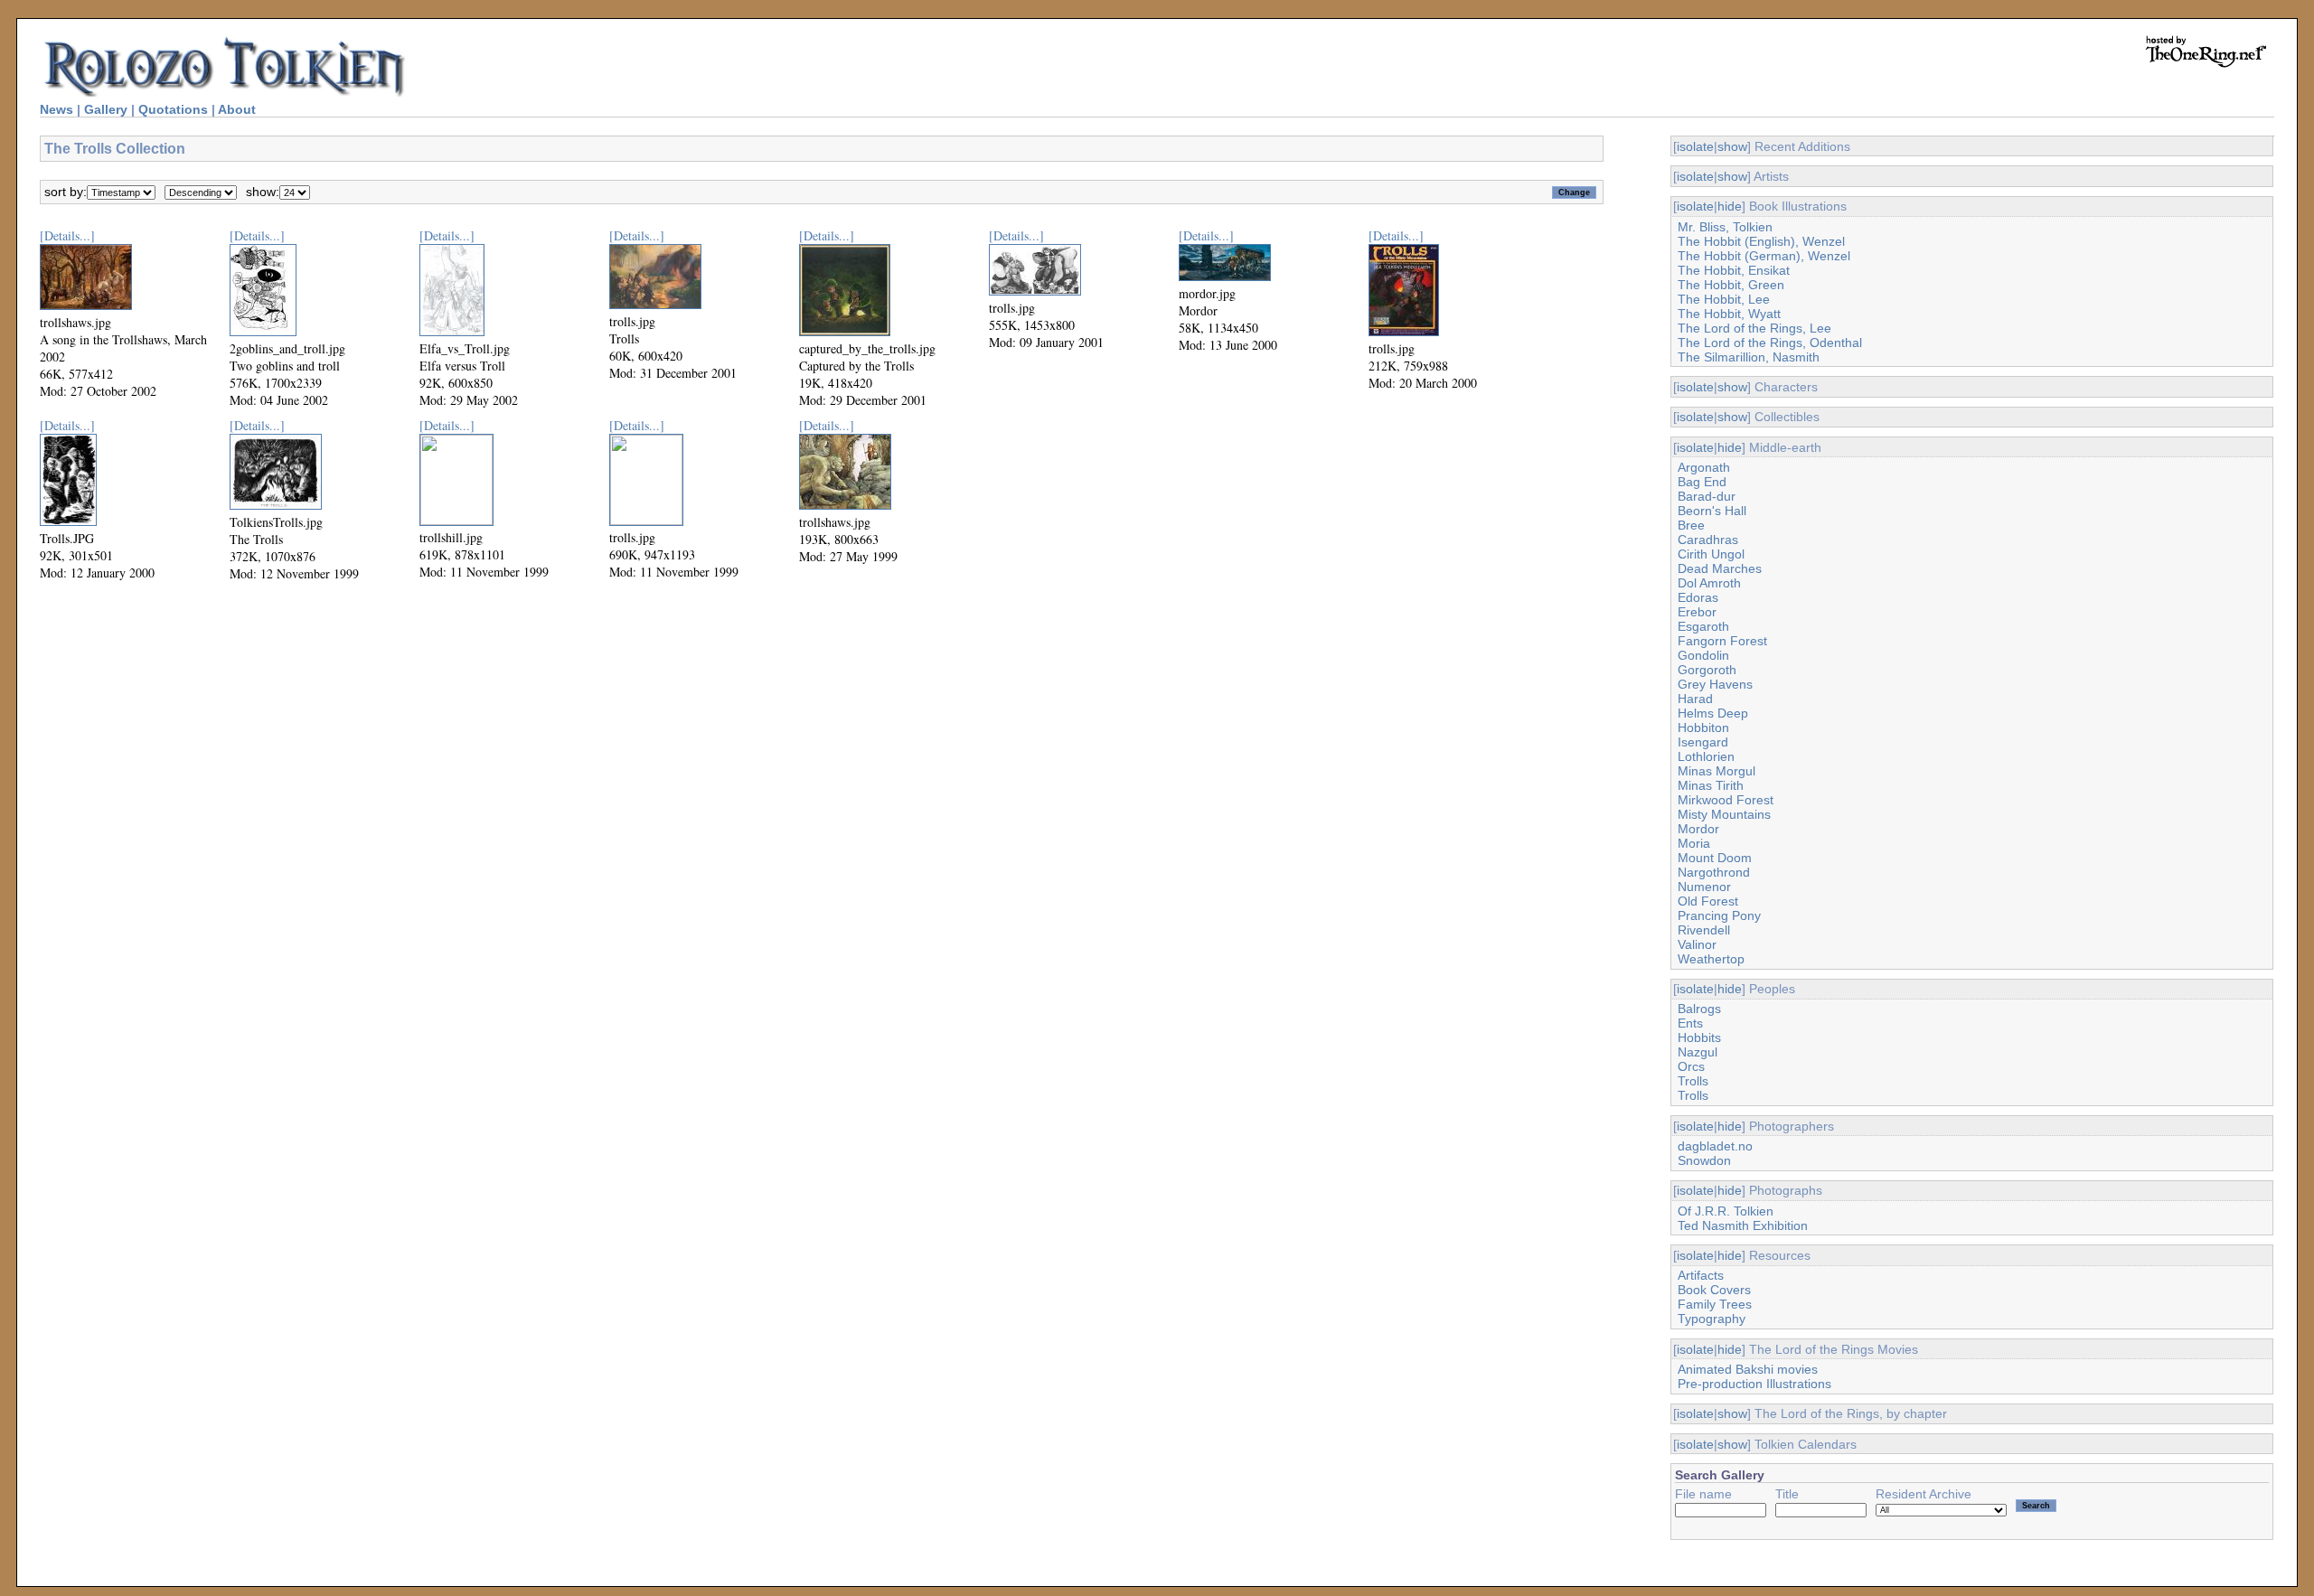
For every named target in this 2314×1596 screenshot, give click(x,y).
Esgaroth (1703, 626)
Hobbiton (1703, 728)
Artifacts (1701, 1275)
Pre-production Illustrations (1754, 1384)
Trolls (1693, 1081)
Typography (1712, 1319)
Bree (1691, 525)
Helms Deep (1713, 713)
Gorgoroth (1707, 670)
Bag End (1702, 482)
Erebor (1697, 612)
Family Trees (1715, 1304)
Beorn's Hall (1712, 511)
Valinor (1697, 944)
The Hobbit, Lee (1724, 299)
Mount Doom (1715, 858)
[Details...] (67, 235)
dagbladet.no (1715, 1146)
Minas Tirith (1711, 785)
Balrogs (1699, 1009)
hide (1730, 206)
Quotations (173, 109)
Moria (1694, 843)
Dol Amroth (1709, 583)
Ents (1690, 1023)
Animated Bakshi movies (1748, 1369)
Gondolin (1703, 655)
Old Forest (1708, 901)
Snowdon (1704, 1160)
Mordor (1698, 829)
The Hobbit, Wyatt (1729, 314)
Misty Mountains (1724, 814)
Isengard (1703, 742)
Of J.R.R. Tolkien (1726, 1211)
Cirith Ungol (1711, 554)
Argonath (1704, 467)
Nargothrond (1714, 872)
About (237, 109)
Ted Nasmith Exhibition (1743, 1225)
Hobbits (1699, 1037)
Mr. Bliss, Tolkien (1725, 227)
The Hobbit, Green (1731, 285)
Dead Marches (1720, 568)
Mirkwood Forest (1726, 800)
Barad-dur (1707, 496)
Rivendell (1704, 930)
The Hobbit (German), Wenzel (1764, 256)
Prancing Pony (1719, 915)
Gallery (106, 109)
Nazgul (1698, 1052)
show (1732, 146)
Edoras (1698, 597)
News (56, 109)
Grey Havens (1715, 684)
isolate (1695, 146)
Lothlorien (1706, 756)
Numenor (1704, 887)
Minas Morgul (1717, 771)
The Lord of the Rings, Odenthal (1770, 343)
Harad (1695, 699)
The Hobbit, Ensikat (1734, 270)
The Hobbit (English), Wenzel (1761, 241)
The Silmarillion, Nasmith (1749, 357)
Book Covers (1714, 1290)
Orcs (1691, 1066)
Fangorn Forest (1722, 641)
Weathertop (1711, 959)
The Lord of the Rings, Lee (1754, 328)
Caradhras (1708, 540)
